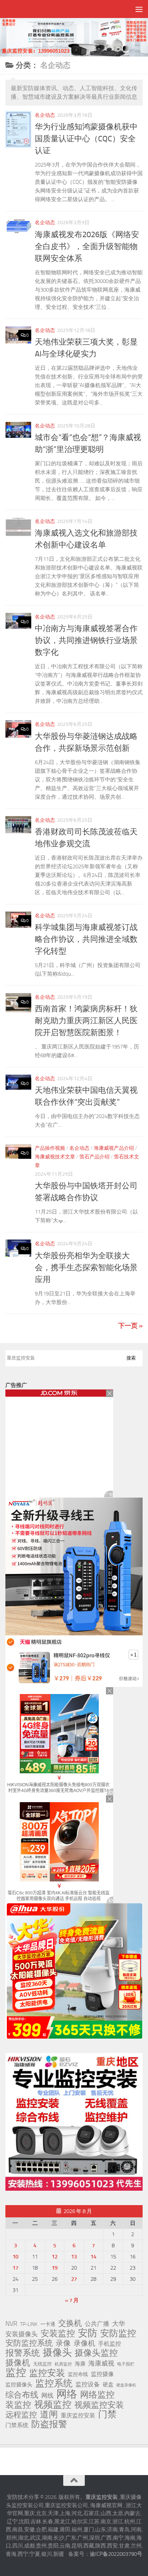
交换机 (70, 2323)
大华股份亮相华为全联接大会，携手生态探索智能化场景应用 (86, 1268)
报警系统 (23, 2353)
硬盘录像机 (126, 2385)
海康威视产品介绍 (114, 1148)
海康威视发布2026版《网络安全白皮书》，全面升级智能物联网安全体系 (87, 247)
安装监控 (58, 2333)
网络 (67, 2394)
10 (15, 2257)
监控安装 (47, 2373)
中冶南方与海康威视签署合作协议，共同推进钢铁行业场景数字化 (86, 640)
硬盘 (108, 2385)
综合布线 (22, 2395)
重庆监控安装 (78, 2415)
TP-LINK (29, 2324)
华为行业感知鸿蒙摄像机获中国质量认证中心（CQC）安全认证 (86, 139)
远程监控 (21, 2415)
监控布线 (78, 2374)
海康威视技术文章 (55, 1157)
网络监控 (97, 2395)
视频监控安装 (99, 2405)
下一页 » (130, 1326)
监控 (16, 2373)
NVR (11, 2324)
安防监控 (118, 2333)
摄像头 (57, 2353)
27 (74, 2279)
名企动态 (45, 115)
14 (93, 2257)
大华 (119, 2324)
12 (55, 2257)
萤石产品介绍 (94, 1157)
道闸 (49, 2415)
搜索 (131, 1358)
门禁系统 (17, 2425)
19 (55, 2268)
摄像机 (18, 2363)
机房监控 (63, 2364)
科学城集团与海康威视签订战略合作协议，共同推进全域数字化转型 (86, 939)
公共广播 (97, 2324)
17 (15, 2268)
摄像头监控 (96, 2353)
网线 (47, 2395)
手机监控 (110, 2344)
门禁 (107, 2415)
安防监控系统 (29, 2343)
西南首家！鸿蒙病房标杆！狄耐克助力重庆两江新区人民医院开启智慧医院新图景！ (86, 1021)
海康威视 (101, 2363)
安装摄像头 (22, 2334)
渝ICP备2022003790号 (116, 2554)
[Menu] (139, 9)
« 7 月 (72, 2300)
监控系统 (54, 2383)
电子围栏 (126, 2364)
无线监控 (42, 2364)
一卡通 (48, 2324)
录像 (63, 2343)
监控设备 (88, 2384)
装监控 (18, 2405)
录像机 (84, 2343)
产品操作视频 (50, 1148)
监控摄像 (102, 2374)
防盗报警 (49, 2424)
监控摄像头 (19, 2385)
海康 (80, 2364)
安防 (88, 2333)
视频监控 (53, 2404)
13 (74, 2257)
